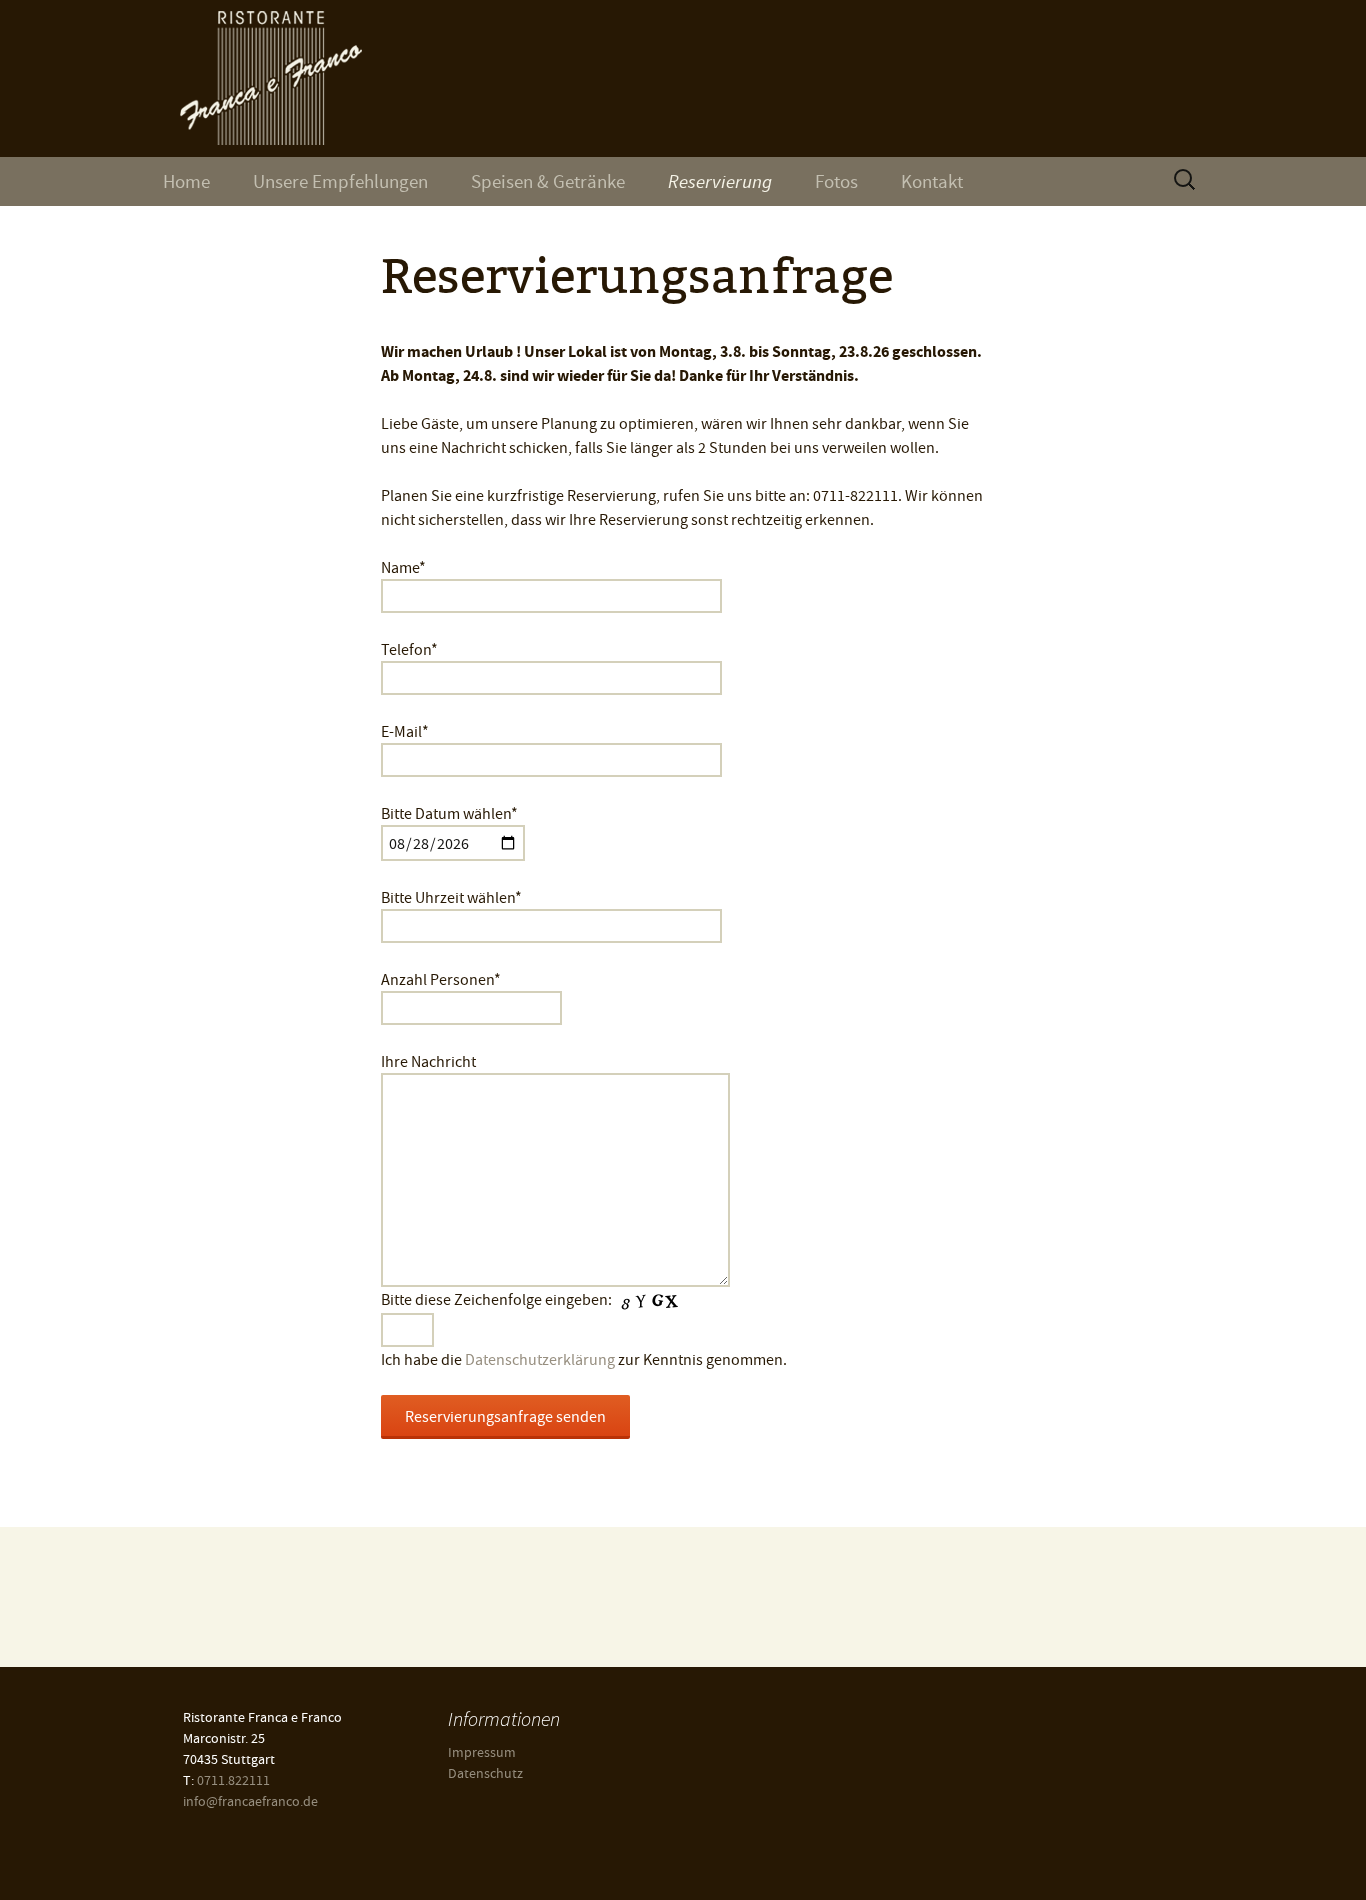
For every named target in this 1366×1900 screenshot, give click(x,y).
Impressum (482, 1752)
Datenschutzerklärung (540, 1359)
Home (186, 181)
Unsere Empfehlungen (340, 181)
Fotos (836, 181)
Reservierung (720, 181)
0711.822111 (233, 1780)
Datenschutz (485, 1773)
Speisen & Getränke (548, 181)
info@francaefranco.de (250, 1801)
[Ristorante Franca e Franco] (683, 78)
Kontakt (932, 181)
